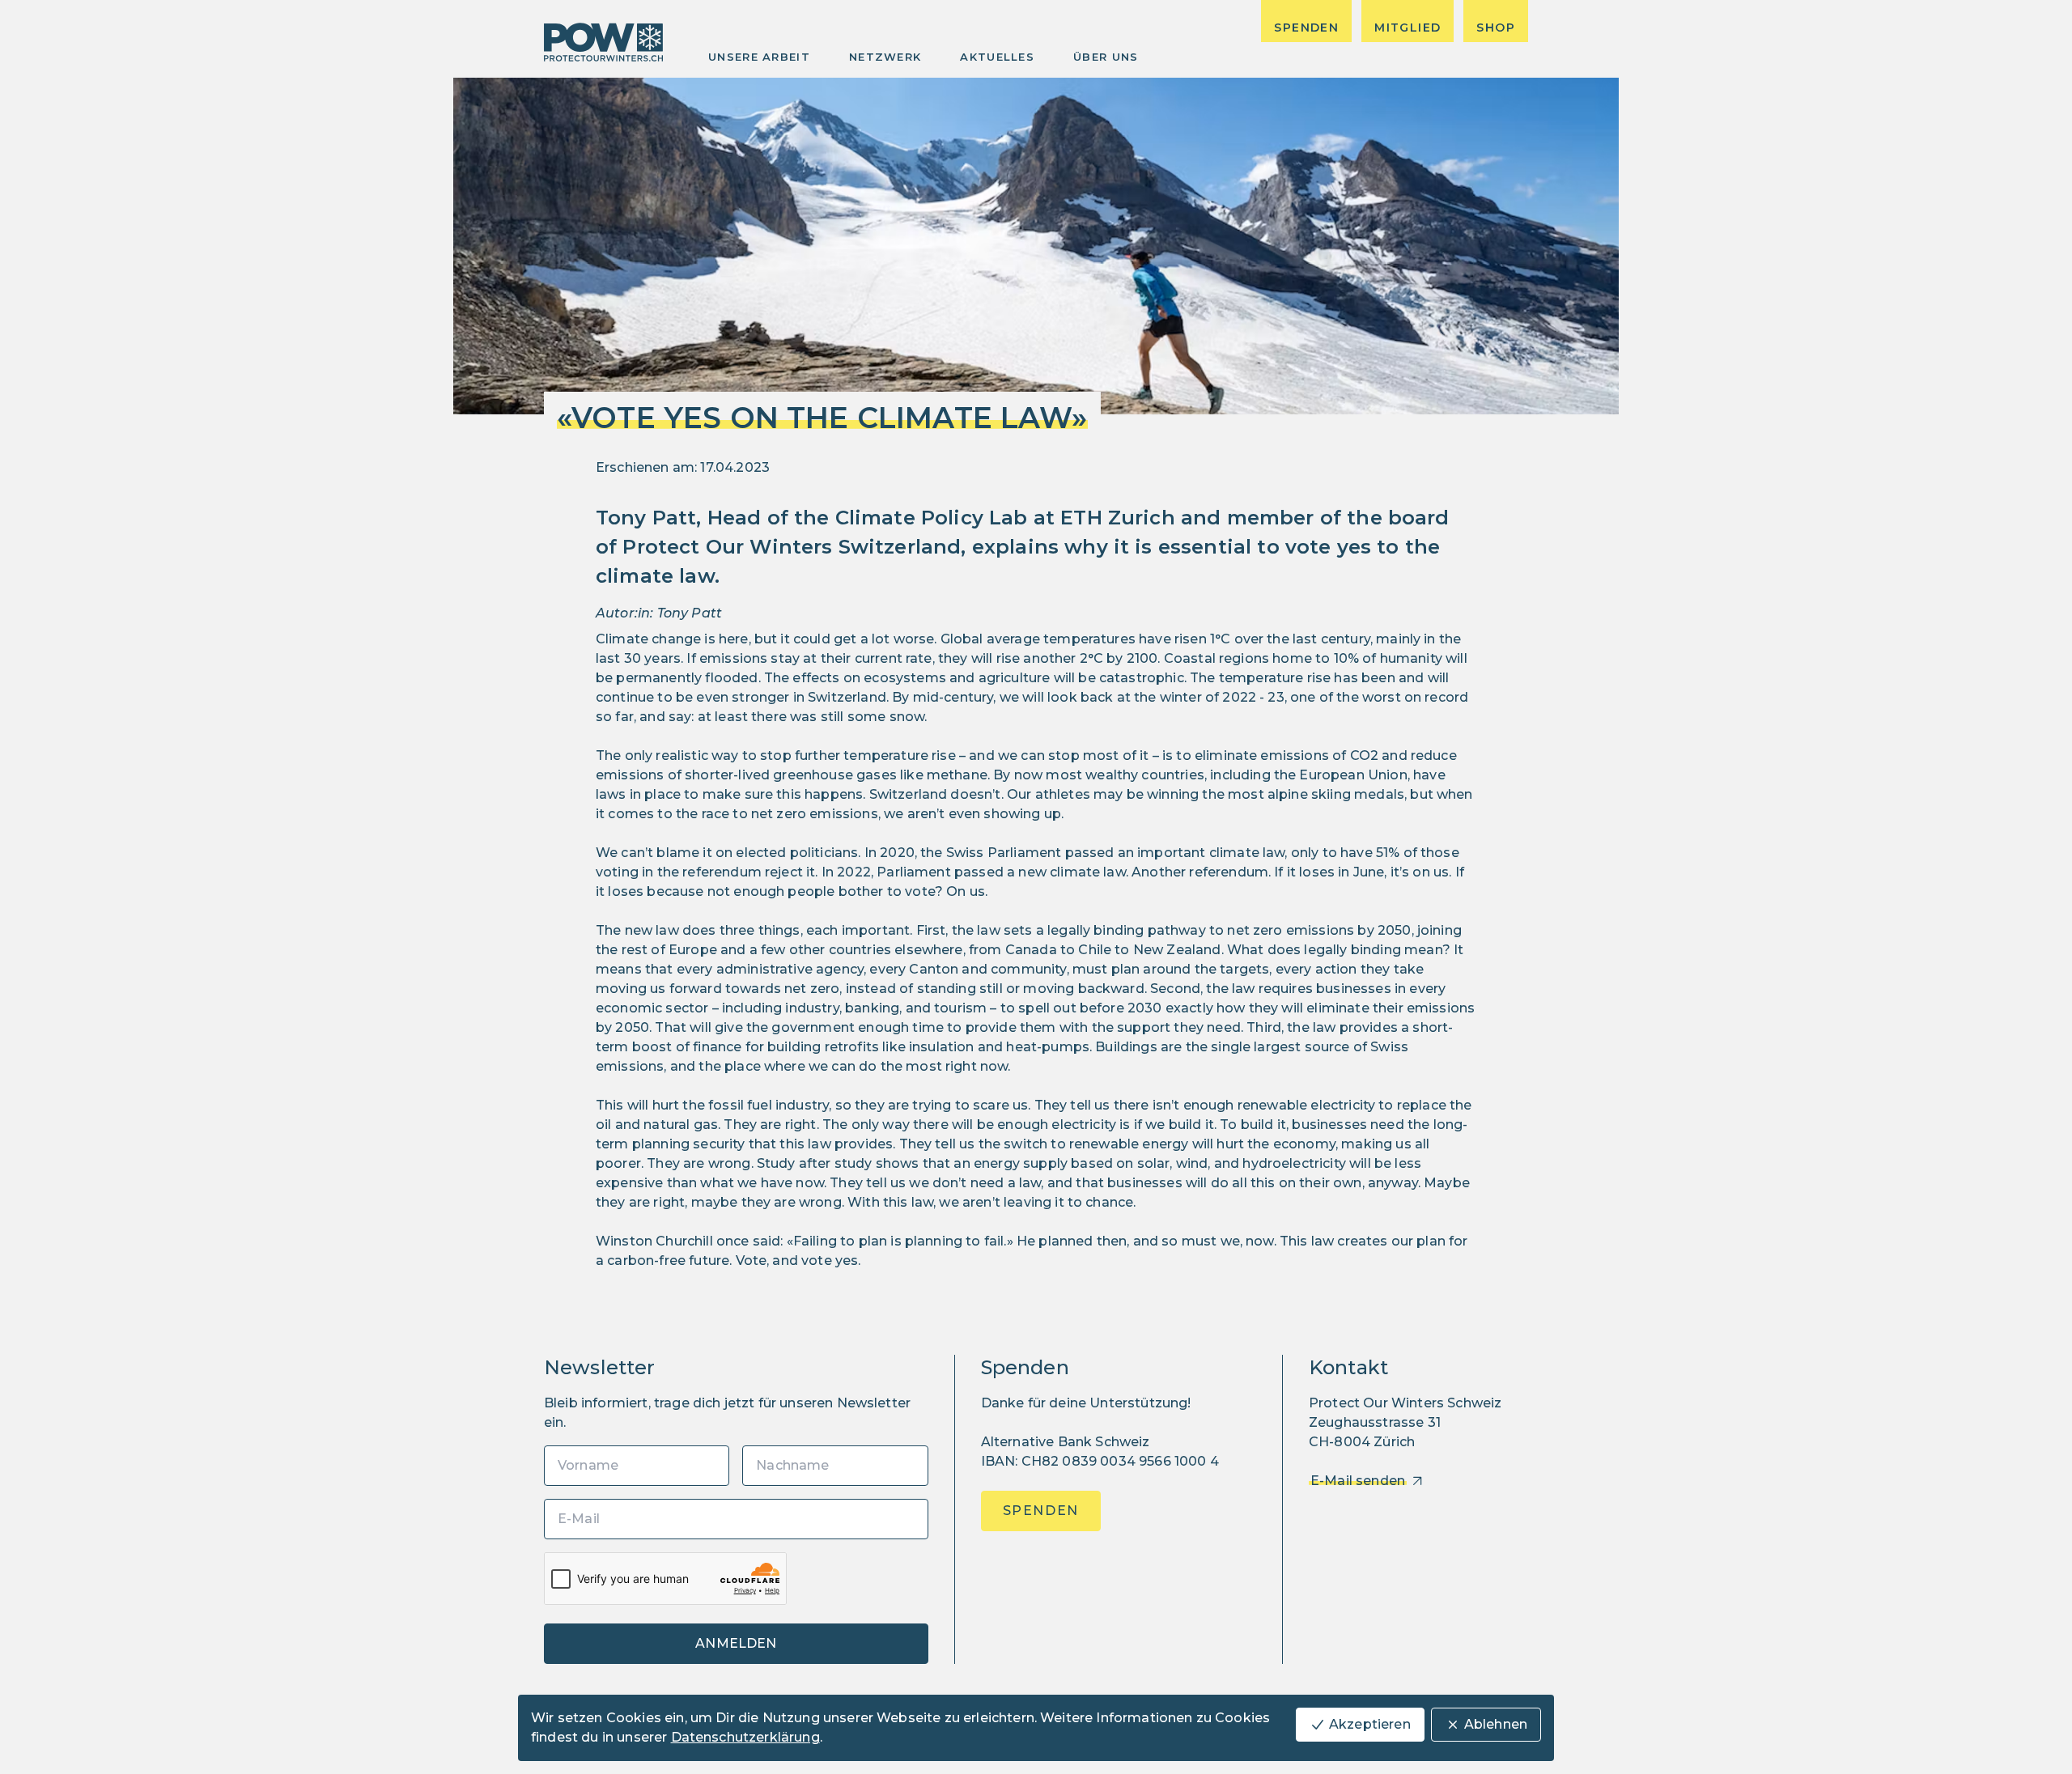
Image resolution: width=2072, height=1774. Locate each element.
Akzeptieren (1370, 1724)
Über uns (1106, 57)
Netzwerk (885, 57)
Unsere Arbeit (759, 57)
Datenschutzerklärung (745, 1737)
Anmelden (736, 1643)
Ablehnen (1496, 1724)
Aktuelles (997, 57)
